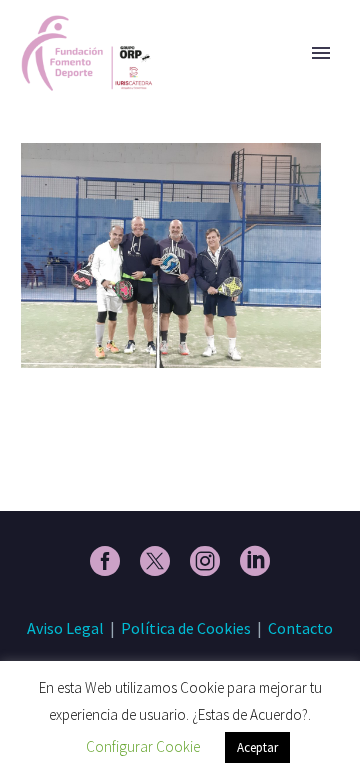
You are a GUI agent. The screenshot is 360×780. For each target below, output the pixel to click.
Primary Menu (321, 53)
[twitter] (155, 561)
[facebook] (105, 561)
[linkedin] (255, 561)
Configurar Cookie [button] (143, 746)
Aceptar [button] (257, 747)
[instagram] (205, 561)
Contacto (300, 628)
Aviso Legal (65, 628)
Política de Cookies (186, 628)
